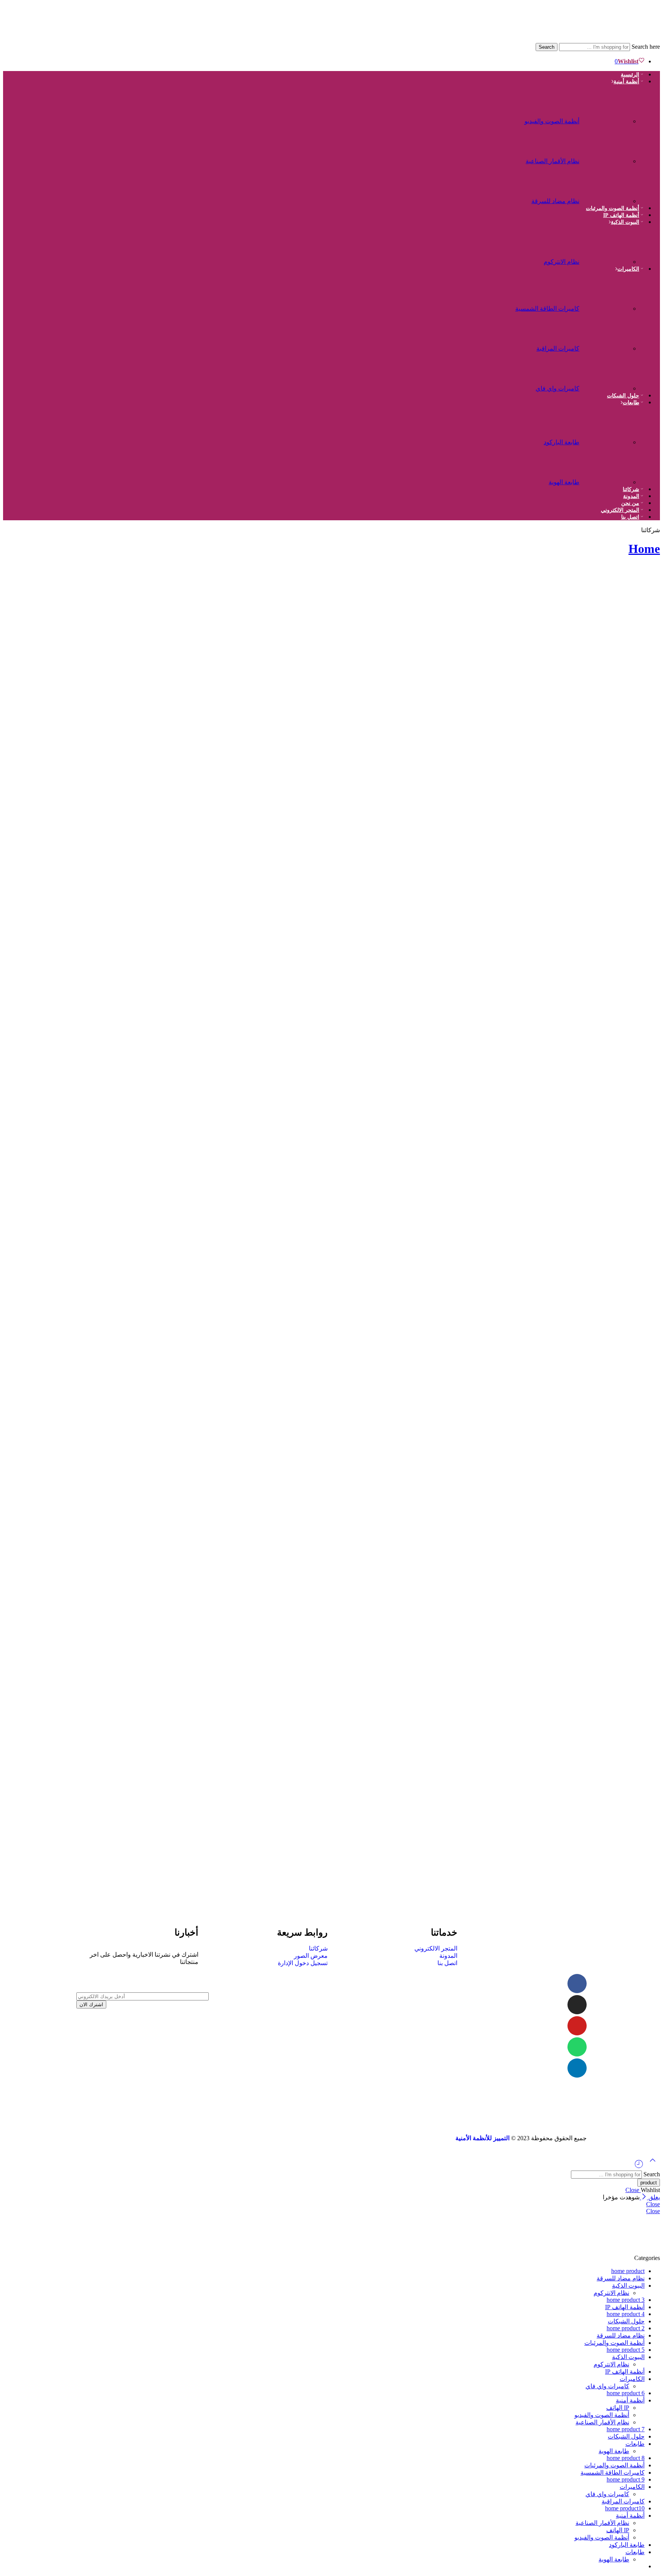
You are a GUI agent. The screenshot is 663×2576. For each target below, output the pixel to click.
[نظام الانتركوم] (607, 258)
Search (547, 47)
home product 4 (626, 2314)
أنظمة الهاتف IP (621, 215)
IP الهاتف (618, 2408)
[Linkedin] (577, 2068)
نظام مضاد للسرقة (555, 201)
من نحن (630, 503)
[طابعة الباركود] (607, 438)
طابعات (631, 403)
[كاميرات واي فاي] (607, 385)
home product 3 (626, 2300)
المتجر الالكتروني (620, 510)
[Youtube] (577, 2026)
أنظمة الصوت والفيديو (552, 121)
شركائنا (631, 489)
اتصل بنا (630, 517)
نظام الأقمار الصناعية (552, 161)
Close (633, 2190)
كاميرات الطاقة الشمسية (547, 309)
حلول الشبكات (623, 396)
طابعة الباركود (562, 442)
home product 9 (626, 2479)
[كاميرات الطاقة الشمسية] (607, 305)
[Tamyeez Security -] (553, 39)
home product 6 (626, 2393)
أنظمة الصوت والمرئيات (613, 208)
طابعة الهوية (564, 482)
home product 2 (626, 2328)
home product (628, 2271)
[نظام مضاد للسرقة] (607, 197)
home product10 (625, 2508)
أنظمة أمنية (626, 82)
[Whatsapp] (577, 2047)
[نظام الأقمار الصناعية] (607, 157)
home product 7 (626, 2429)
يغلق (653, 2197)
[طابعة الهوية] (607, 478)
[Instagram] (577, 2005)
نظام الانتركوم (562, 262)
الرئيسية (630, 75)
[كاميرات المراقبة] (607, 345)
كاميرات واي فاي (557, 388)
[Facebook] (577, 1984)
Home (644, 549)
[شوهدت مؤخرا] (639, 2167)
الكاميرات (628, 269)
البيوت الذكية (625, 222)
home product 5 (626, 2350)
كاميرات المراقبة (558, 348)
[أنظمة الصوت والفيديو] (607, 117)
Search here (645, 47)
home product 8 (626, 2458)
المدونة (631, 496)
